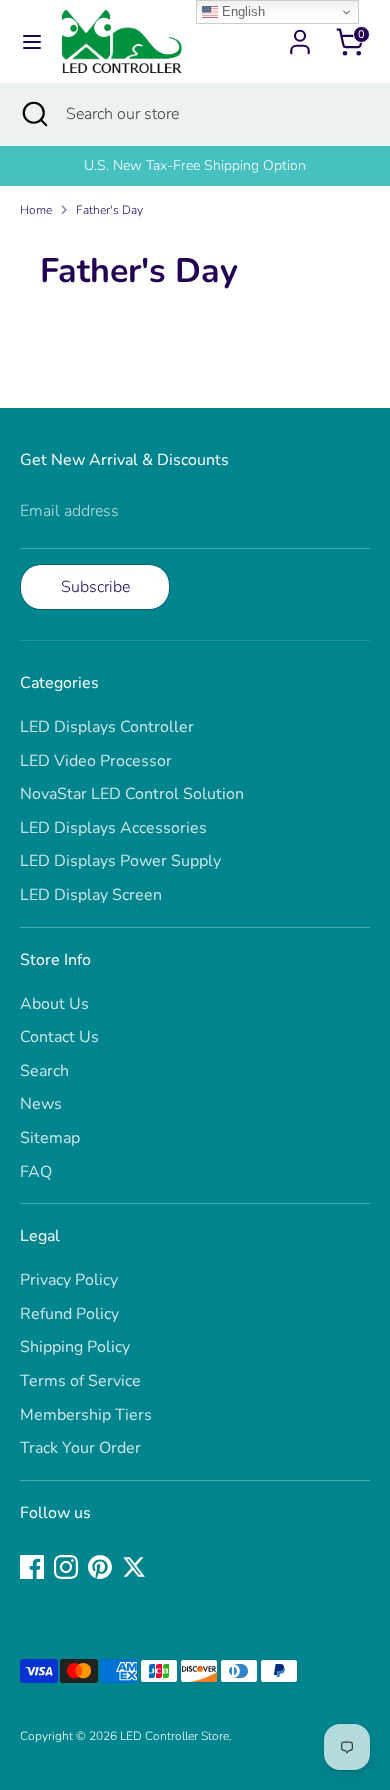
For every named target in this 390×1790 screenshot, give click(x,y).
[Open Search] (33, 114)
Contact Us (59, 1037)
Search (44, 1071)
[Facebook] (32, 1567)
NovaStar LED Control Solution (132, 794)
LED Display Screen (91, 895)
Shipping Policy (75, 1347)
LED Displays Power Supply (120, 861)
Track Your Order (80, 1448)
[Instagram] (66, 1567)
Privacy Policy (69, 1280)
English (241, 11)
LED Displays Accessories (113, 828)
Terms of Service (80, 1381)
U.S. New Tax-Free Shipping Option (195, 165)
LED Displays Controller (107, 727)
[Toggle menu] (32, 42)
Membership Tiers (86, 1415)
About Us (54, 1004)
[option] (195, 166)
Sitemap (50, 1138)
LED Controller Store (174, 1736)
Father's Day (109, 210)
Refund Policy (69, 1314)
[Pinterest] (100, 1567)
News (41, 1104)
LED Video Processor (96, 761)
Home (36, 210)
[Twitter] (134, 1567)
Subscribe (95, 587)
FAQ (36, 1172)
